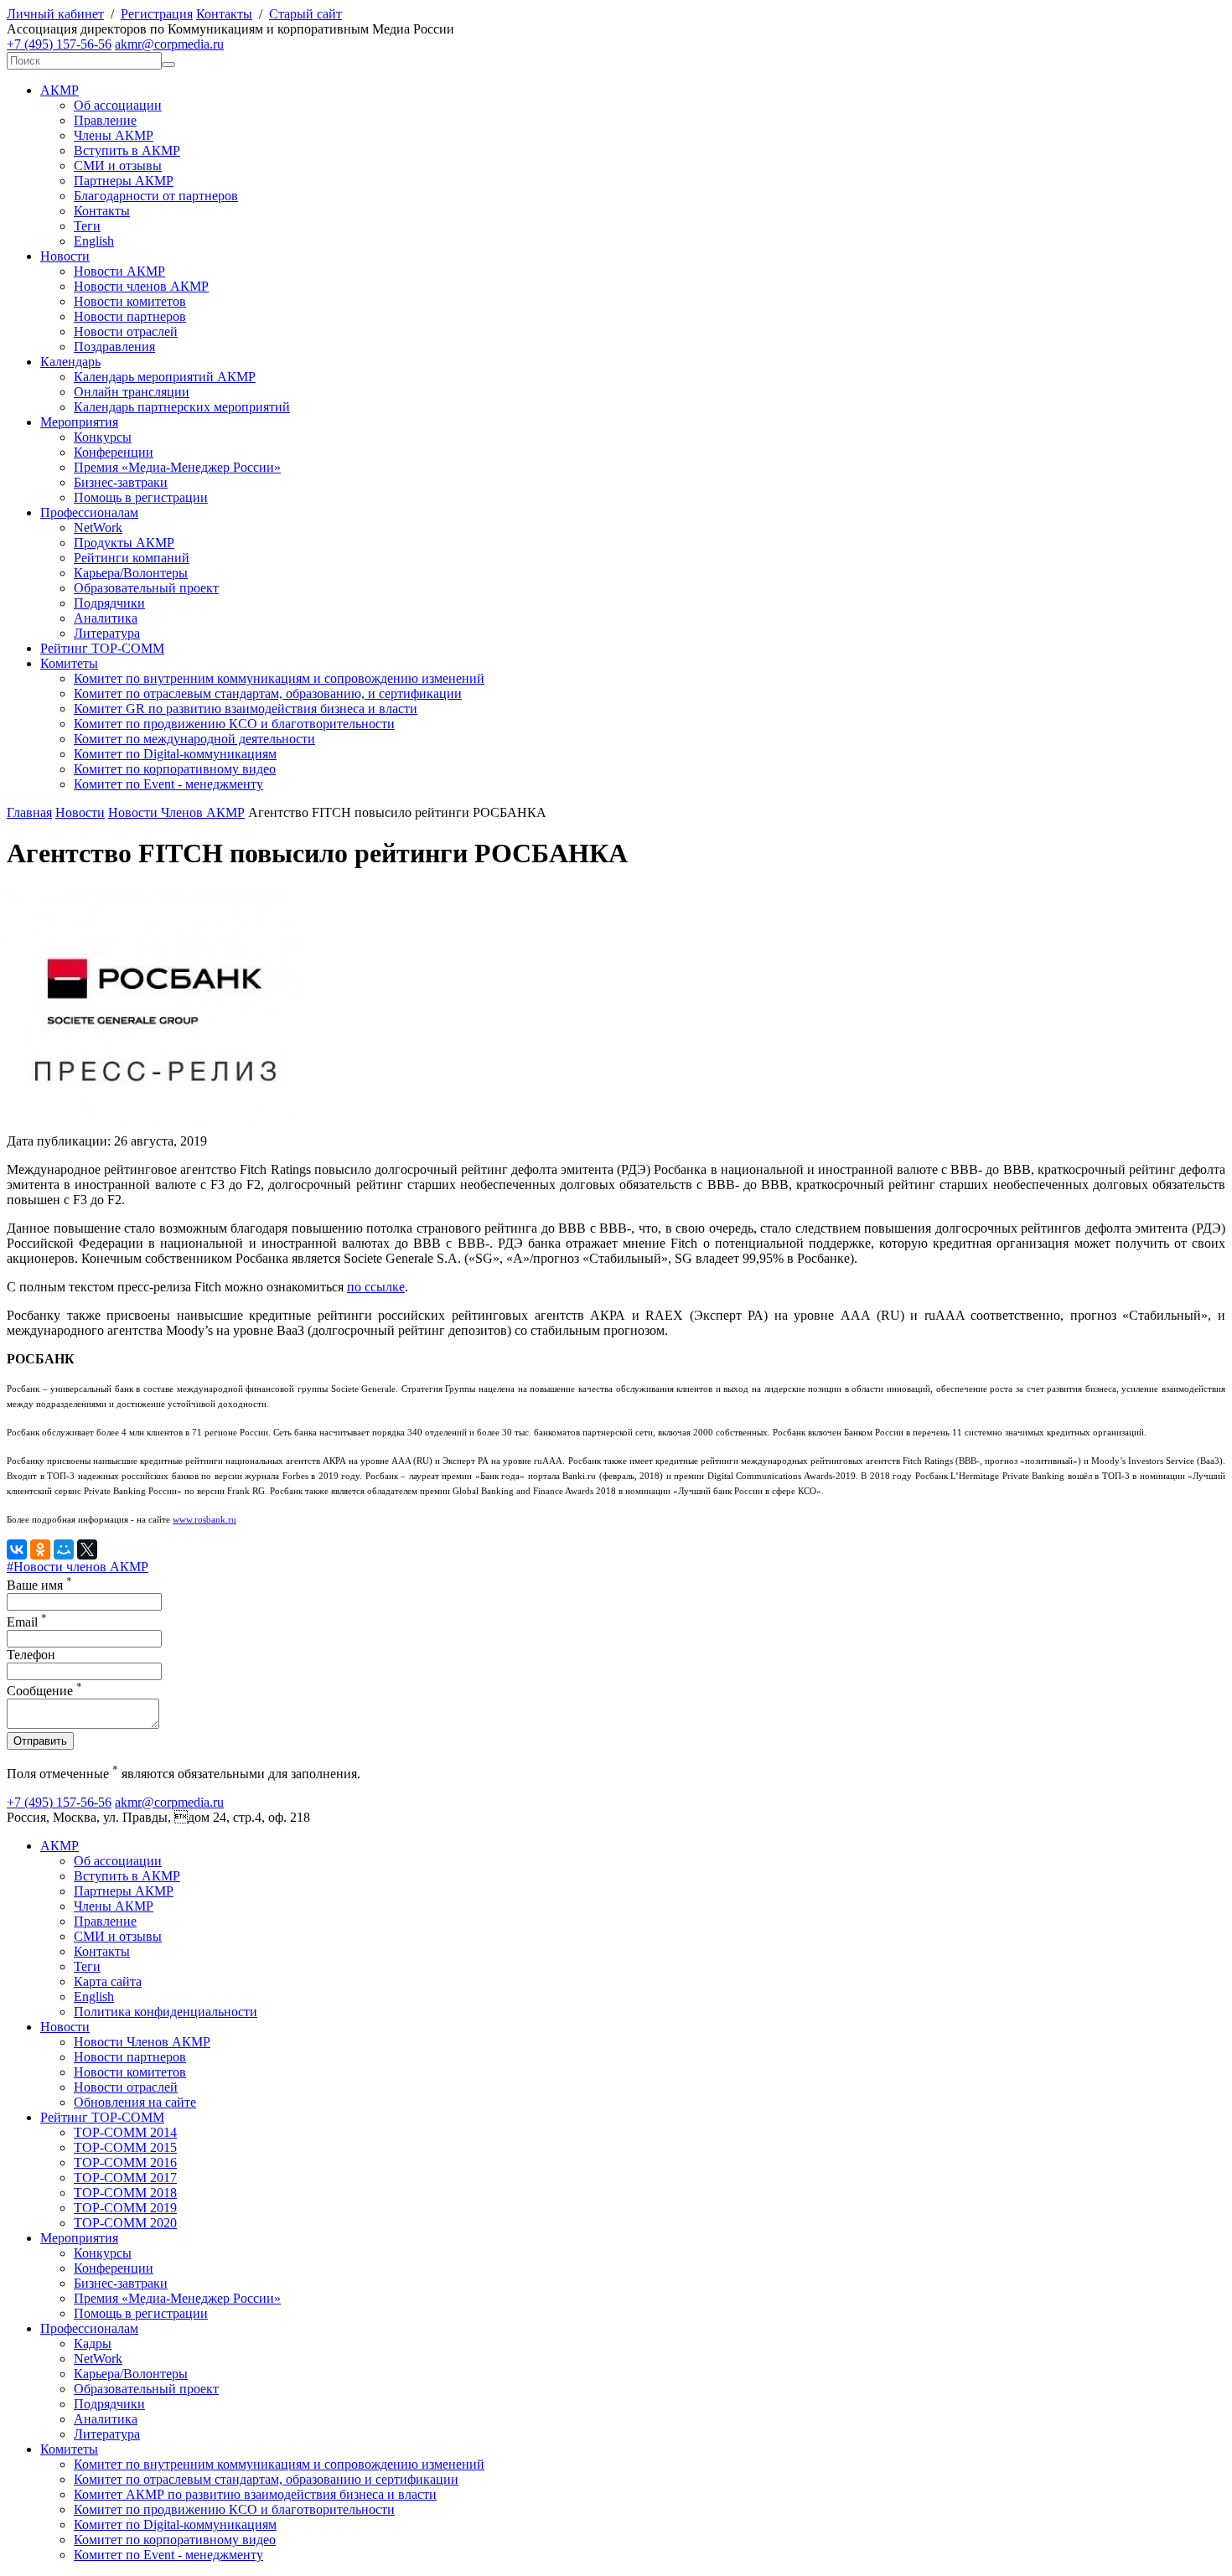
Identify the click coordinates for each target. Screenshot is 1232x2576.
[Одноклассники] (40, 1549)
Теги (87, 226)
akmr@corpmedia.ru (169, 44)
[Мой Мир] (64, 1549)
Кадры (93, 2343)
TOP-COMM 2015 (125, 2147)
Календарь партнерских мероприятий (182, 407)
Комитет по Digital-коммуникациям (175, 754)
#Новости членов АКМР (78, 1567)
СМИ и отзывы (118, 166)
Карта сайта (108, 1981)
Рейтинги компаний (132, 558)
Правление (105, 120)
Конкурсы (103, 437)
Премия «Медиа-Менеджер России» (177, 467)
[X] (87, 1549)
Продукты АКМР (124, 543)
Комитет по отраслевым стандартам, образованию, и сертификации (268, 693)
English (94, 241)
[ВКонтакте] (17, 1549)
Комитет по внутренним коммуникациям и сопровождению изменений (279, 678)
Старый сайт (305, 14)
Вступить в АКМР (127, 150)
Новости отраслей (126, 331)
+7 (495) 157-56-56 (59, 44)
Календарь (70, 362)
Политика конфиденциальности (166, 2012)
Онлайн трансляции (132, 392)
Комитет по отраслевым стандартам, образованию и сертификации (266, 2479)
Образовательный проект (146, 588)
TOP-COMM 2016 (125, 2162)
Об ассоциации (118, 105)
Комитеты (69, 663)
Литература (107, 633)
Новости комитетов (130, 301)
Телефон (31, 1655)
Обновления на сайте (135, 2102)
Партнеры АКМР (124, 181)
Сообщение (44, 1691)
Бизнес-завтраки (121, 482)
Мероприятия (79, 422)
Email (27, 1622)
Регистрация (157, 14)
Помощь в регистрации (141, 497)
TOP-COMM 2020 (125, 2223)
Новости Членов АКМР (176, 812)
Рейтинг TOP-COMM (102, 648)
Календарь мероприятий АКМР (165, 377)
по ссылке (376, 1287)
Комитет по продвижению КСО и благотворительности (234, 724)
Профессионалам (89, 512)
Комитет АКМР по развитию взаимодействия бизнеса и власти (255, 2494)
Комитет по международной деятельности (194, 739)
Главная (29, 812)
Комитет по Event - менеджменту (168, 784)
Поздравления (114, 347)
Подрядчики (109, 603)
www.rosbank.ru (204, 1520)
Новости (65, 256)
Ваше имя (39, 1585)
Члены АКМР (114, 135)
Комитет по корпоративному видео (175, 769)
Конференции (114, 452)
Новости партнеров (130, 316)
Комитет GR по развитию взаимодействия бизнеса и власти (246, 709)
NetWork (98, 528)
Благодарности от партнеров (156, 196)
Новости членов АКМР (141, 286)
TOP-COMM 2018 (125, 2193)
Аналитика (106, 618)
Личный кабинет (55, 14)
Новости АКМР (119, 271)
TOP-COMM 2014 (125, 2132)
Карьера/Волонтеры (131, 573)
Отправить (40, 1741)
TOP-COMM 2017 (125, 2178)
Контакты (224, 14)
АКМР (60, 90)
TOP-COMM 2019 (125, 2208)
